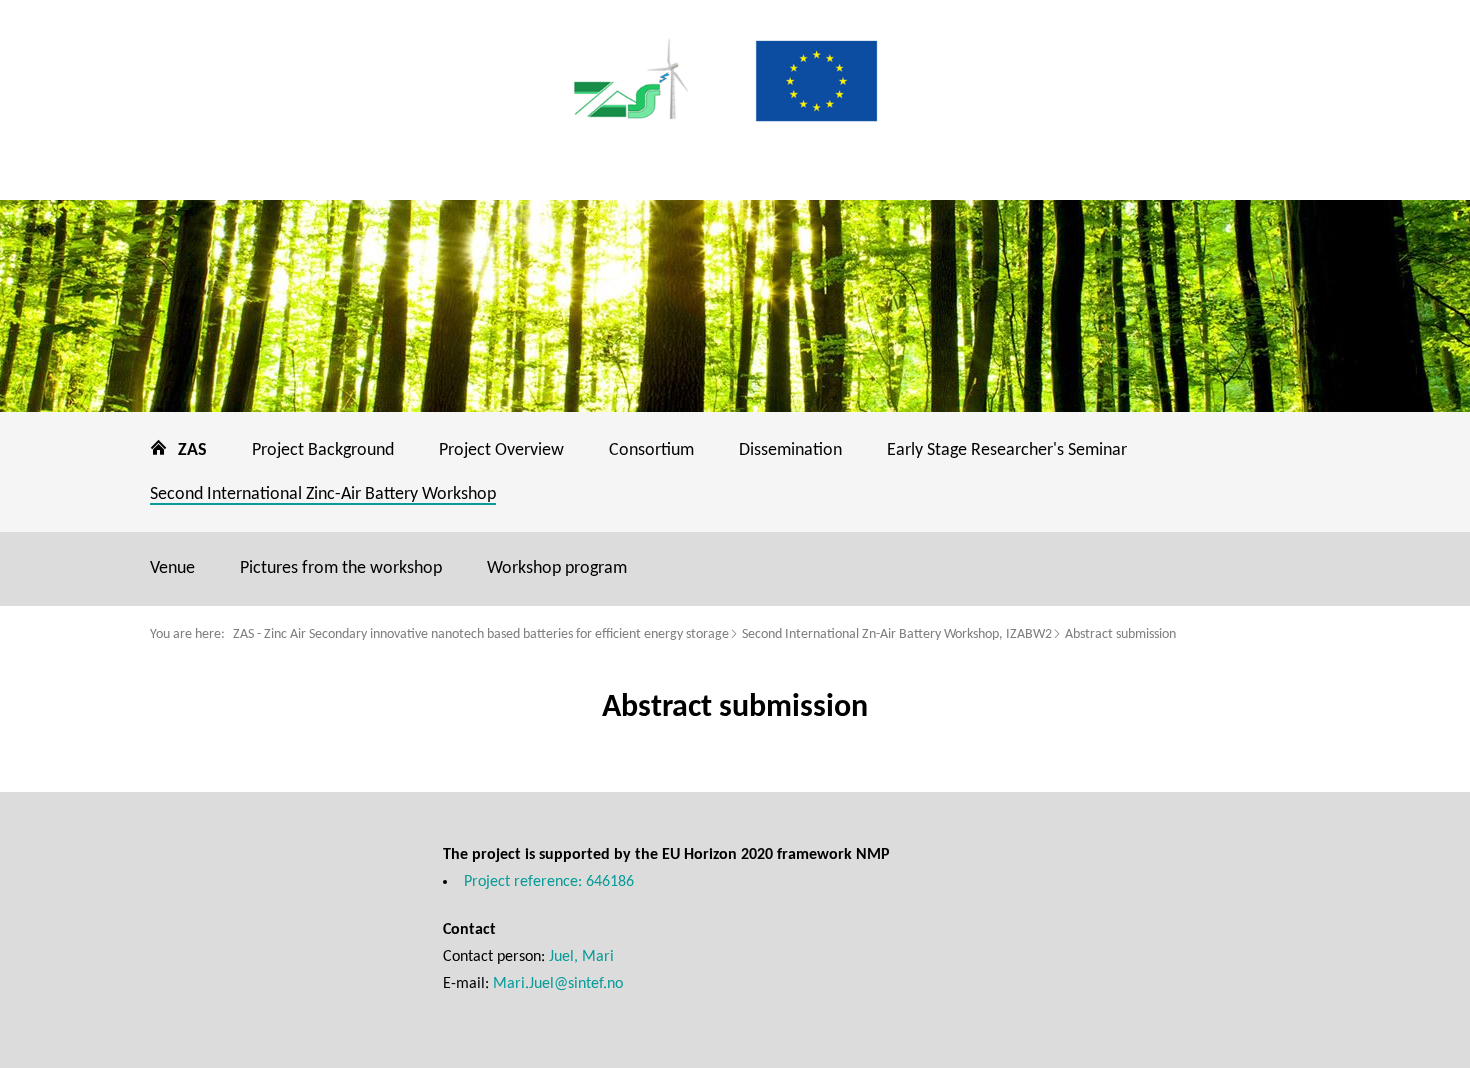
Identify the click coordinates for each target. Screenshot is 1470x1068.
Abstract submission (1120, 634)
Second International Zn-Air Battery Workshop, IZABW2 (897, 634)
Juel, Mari (581, 957)
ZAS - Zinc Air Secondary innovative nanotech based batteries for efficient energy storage (481, 634)
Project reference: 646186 (549, 882)
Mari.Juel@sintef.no (558, 984)
